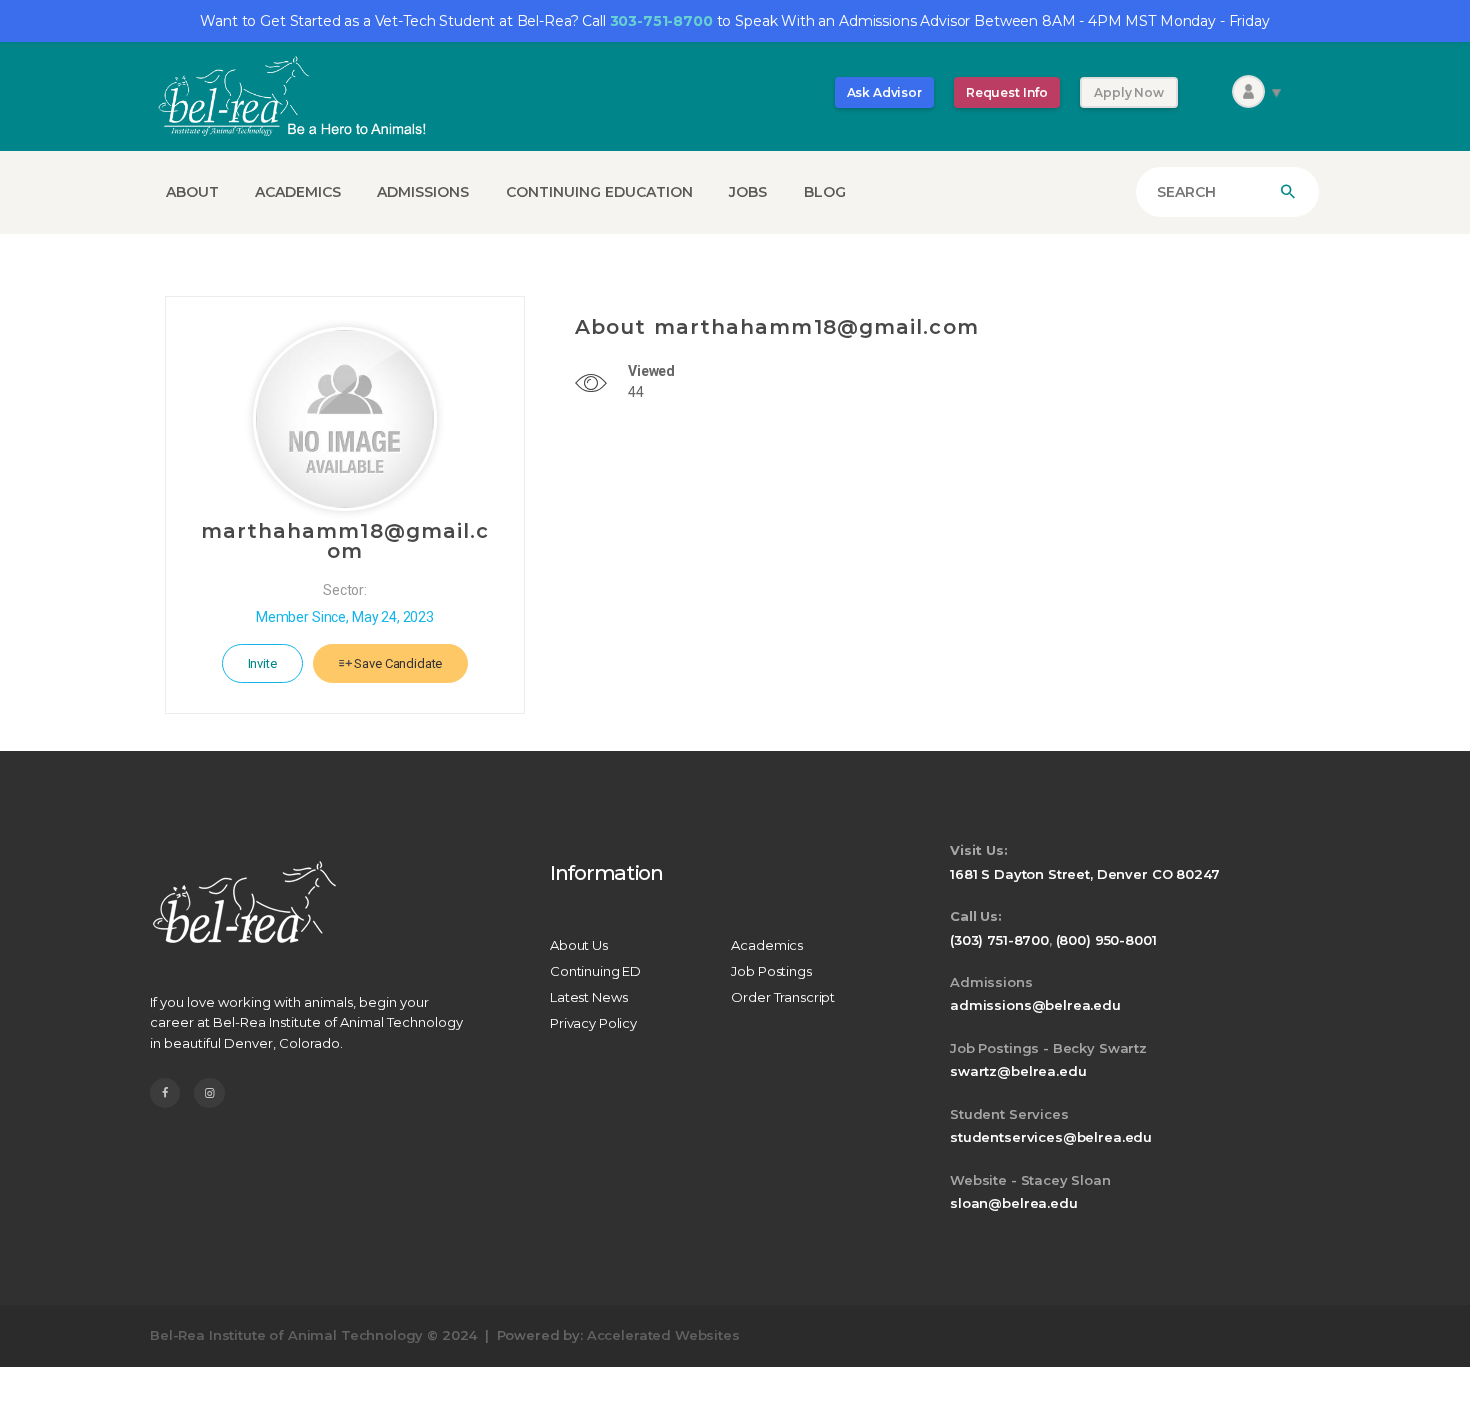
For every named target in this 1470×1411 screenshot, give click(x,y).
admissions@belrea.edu (1035, 1005)
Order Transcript (783, 997)
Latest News (588, 997)
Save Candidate (397, 663)
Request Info (1007, 92)
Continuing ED (595, 971)
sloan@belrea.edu (1014, 1203)
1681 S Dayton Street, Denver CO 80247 (1084, 874)
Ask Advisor (884, 92)
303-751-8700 (661, 21)
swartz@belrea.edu (1018, 1071)
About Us (579, 945)
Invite (262, 663)
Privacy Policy (593, 1023)
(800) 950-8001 (1106, 940)
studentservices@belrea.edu (1051, 1137)
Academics (767, 945)
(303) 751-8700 (999, 940)
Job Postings (771, 971)
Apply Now (1129, 92)
